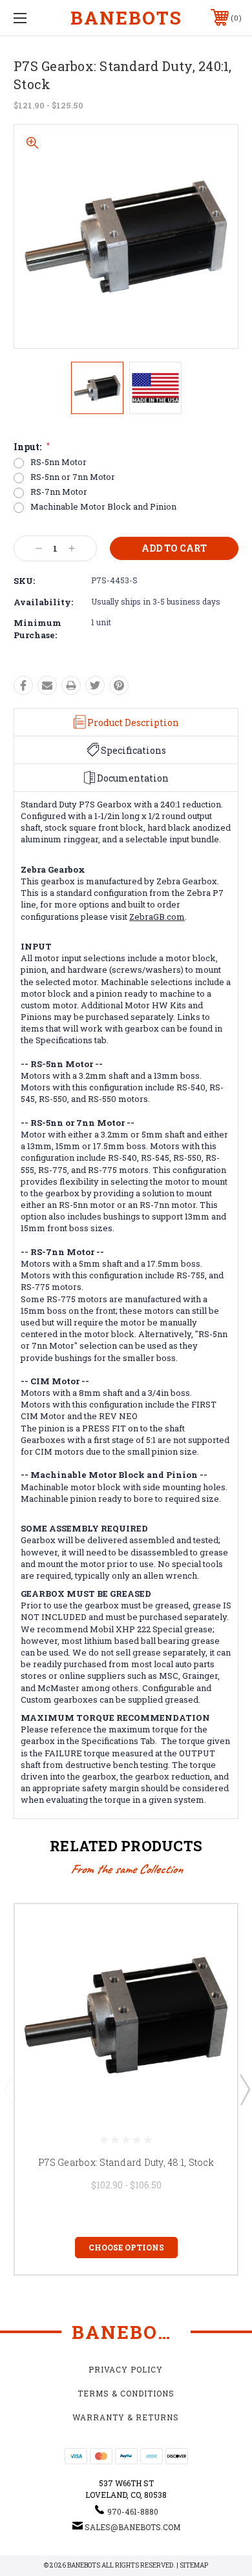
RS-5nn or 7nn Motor (73, 477)
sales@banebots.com (132, 2527)
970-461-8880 (133, 2511)
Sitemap (194, 2565)
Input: (32, 447)
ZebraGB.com (157, 917)
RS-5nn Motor (58, 462)
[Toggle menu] (36, 18)
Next (244, 2089)
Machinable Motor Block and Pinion (103, 507)
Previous (8, 2089)
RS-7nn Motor (59, 492)
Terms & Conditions (126, 2393)
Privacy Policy (126, 2369)
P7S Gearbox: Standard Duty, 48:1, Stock (126, 2162)
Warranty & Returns (126, 2417)
